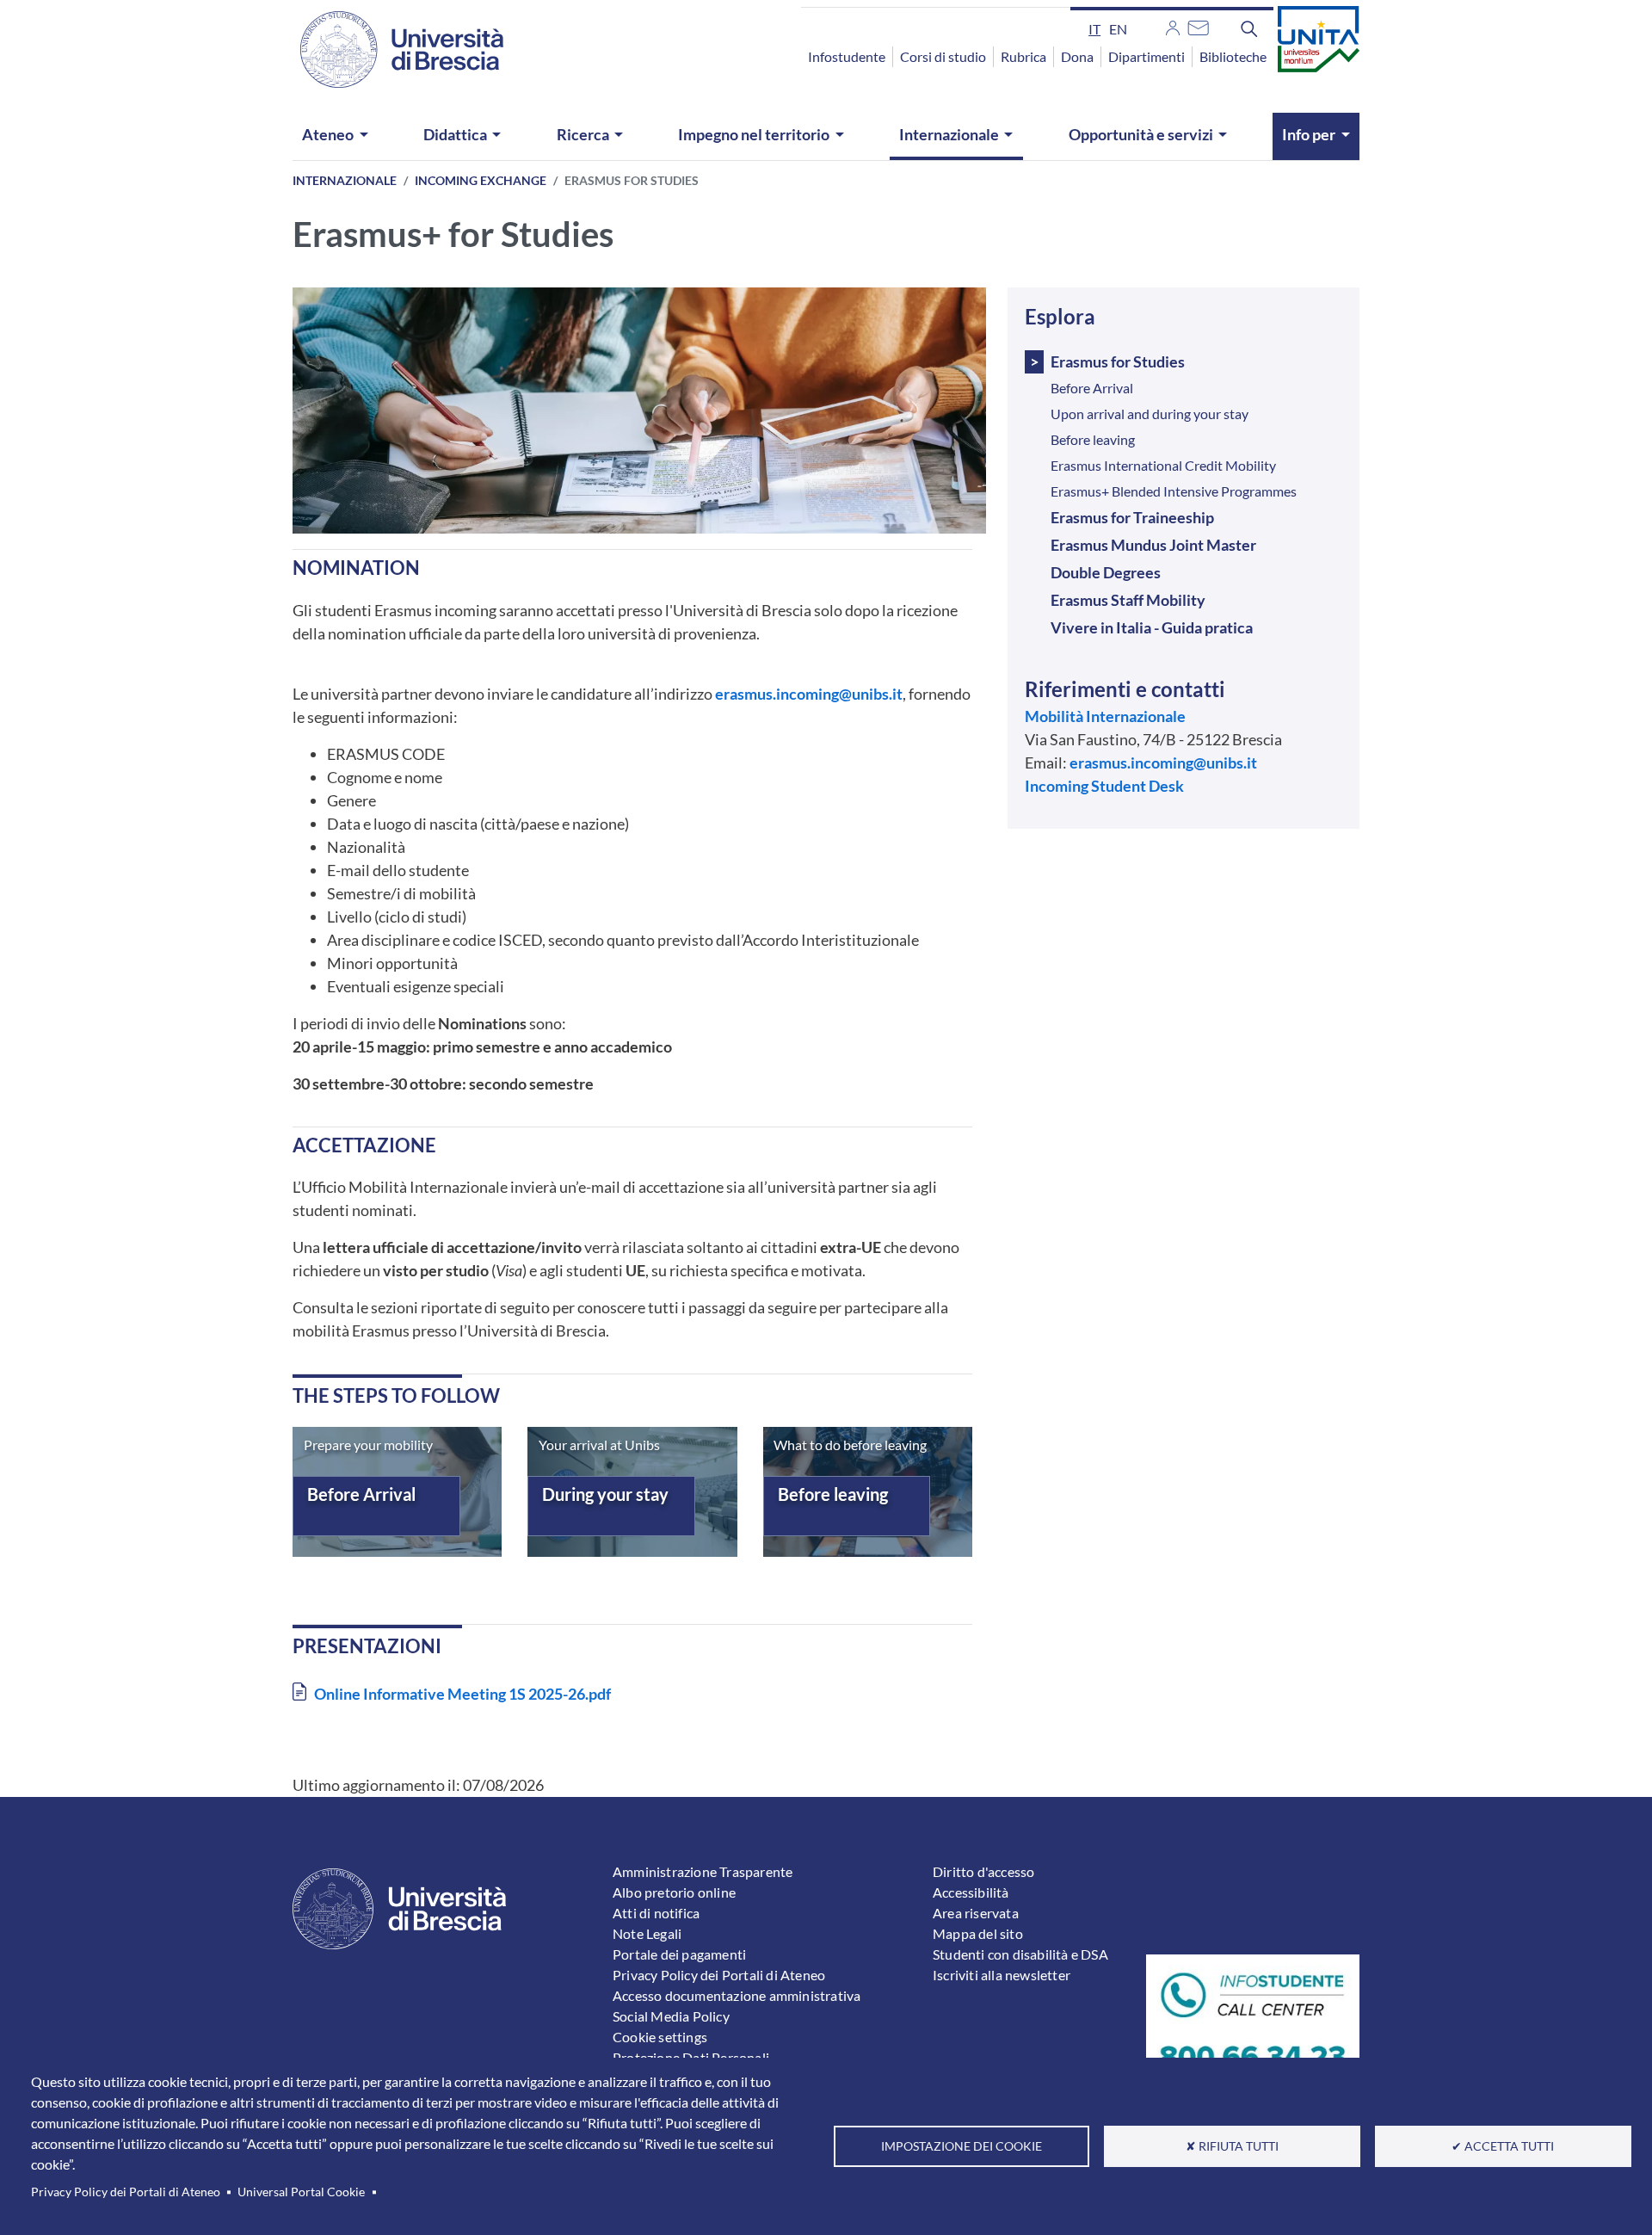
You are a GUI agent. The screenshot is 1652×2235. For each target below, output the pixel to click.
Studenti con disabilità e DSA (1020, 1954)
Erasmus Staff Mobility (1128, 600)
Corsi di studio (943, 56)
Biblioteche (1233, 56)
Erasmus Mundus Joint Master (1153, 545)
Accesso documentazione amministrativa (737, 1995)
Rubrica (1023, 56)
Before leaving (833, 1494)
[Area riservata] (1173, 26)
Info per (1309, 134)
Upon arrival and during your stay (1150, 414)
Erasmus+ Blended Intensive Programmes (1174, 491)
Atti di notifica (656, 1913)
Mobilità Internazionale (1105, 716)
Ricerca (583, 134)
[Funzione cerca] (1249, 28)
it (1094, 29)
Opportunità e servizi (1141, 134)
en (1118, 29)
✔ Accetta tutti (1503, 2146)
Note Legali (647, 1933)
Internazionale (949, 134)
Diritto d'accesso (983, 1871)
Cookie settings (660, 2037)
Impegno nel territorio (754, 134)
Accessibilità (971, 1892)
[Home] (391, 49)
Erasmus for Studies (1118, 361)
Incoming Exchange (481, 180)
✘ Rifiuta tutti (1232, 2146)
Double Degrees (1106, 572)
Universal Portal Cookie (301, 2192)
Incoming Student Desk (1104, 786)
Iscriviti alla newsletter (1002, 1975)
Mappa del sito (978, 1933)
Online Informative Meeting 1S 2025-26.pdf (462, 1694)
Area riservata (976, 1913)
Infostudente (847, 56)
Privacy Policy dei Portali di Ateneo (126, 2192)
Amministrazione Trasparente (703, 1871)
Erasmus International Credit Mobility (1163, 465)
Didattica (455, 134)
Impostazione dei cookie (962, 2146)
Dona (1077, 56)
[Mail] (1198, 26)
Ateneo (328, 134)
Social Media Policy (671, 2016)
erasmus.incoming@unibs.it (809, 694)
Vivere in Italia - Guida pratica (1152, 627)
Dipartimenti (1147, 56)
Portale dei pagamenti (679, 1954)
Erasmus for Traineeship (1132, 517)
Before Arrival (361, 1494)
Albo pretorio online (674, 1892)
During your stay (605, 1494)
